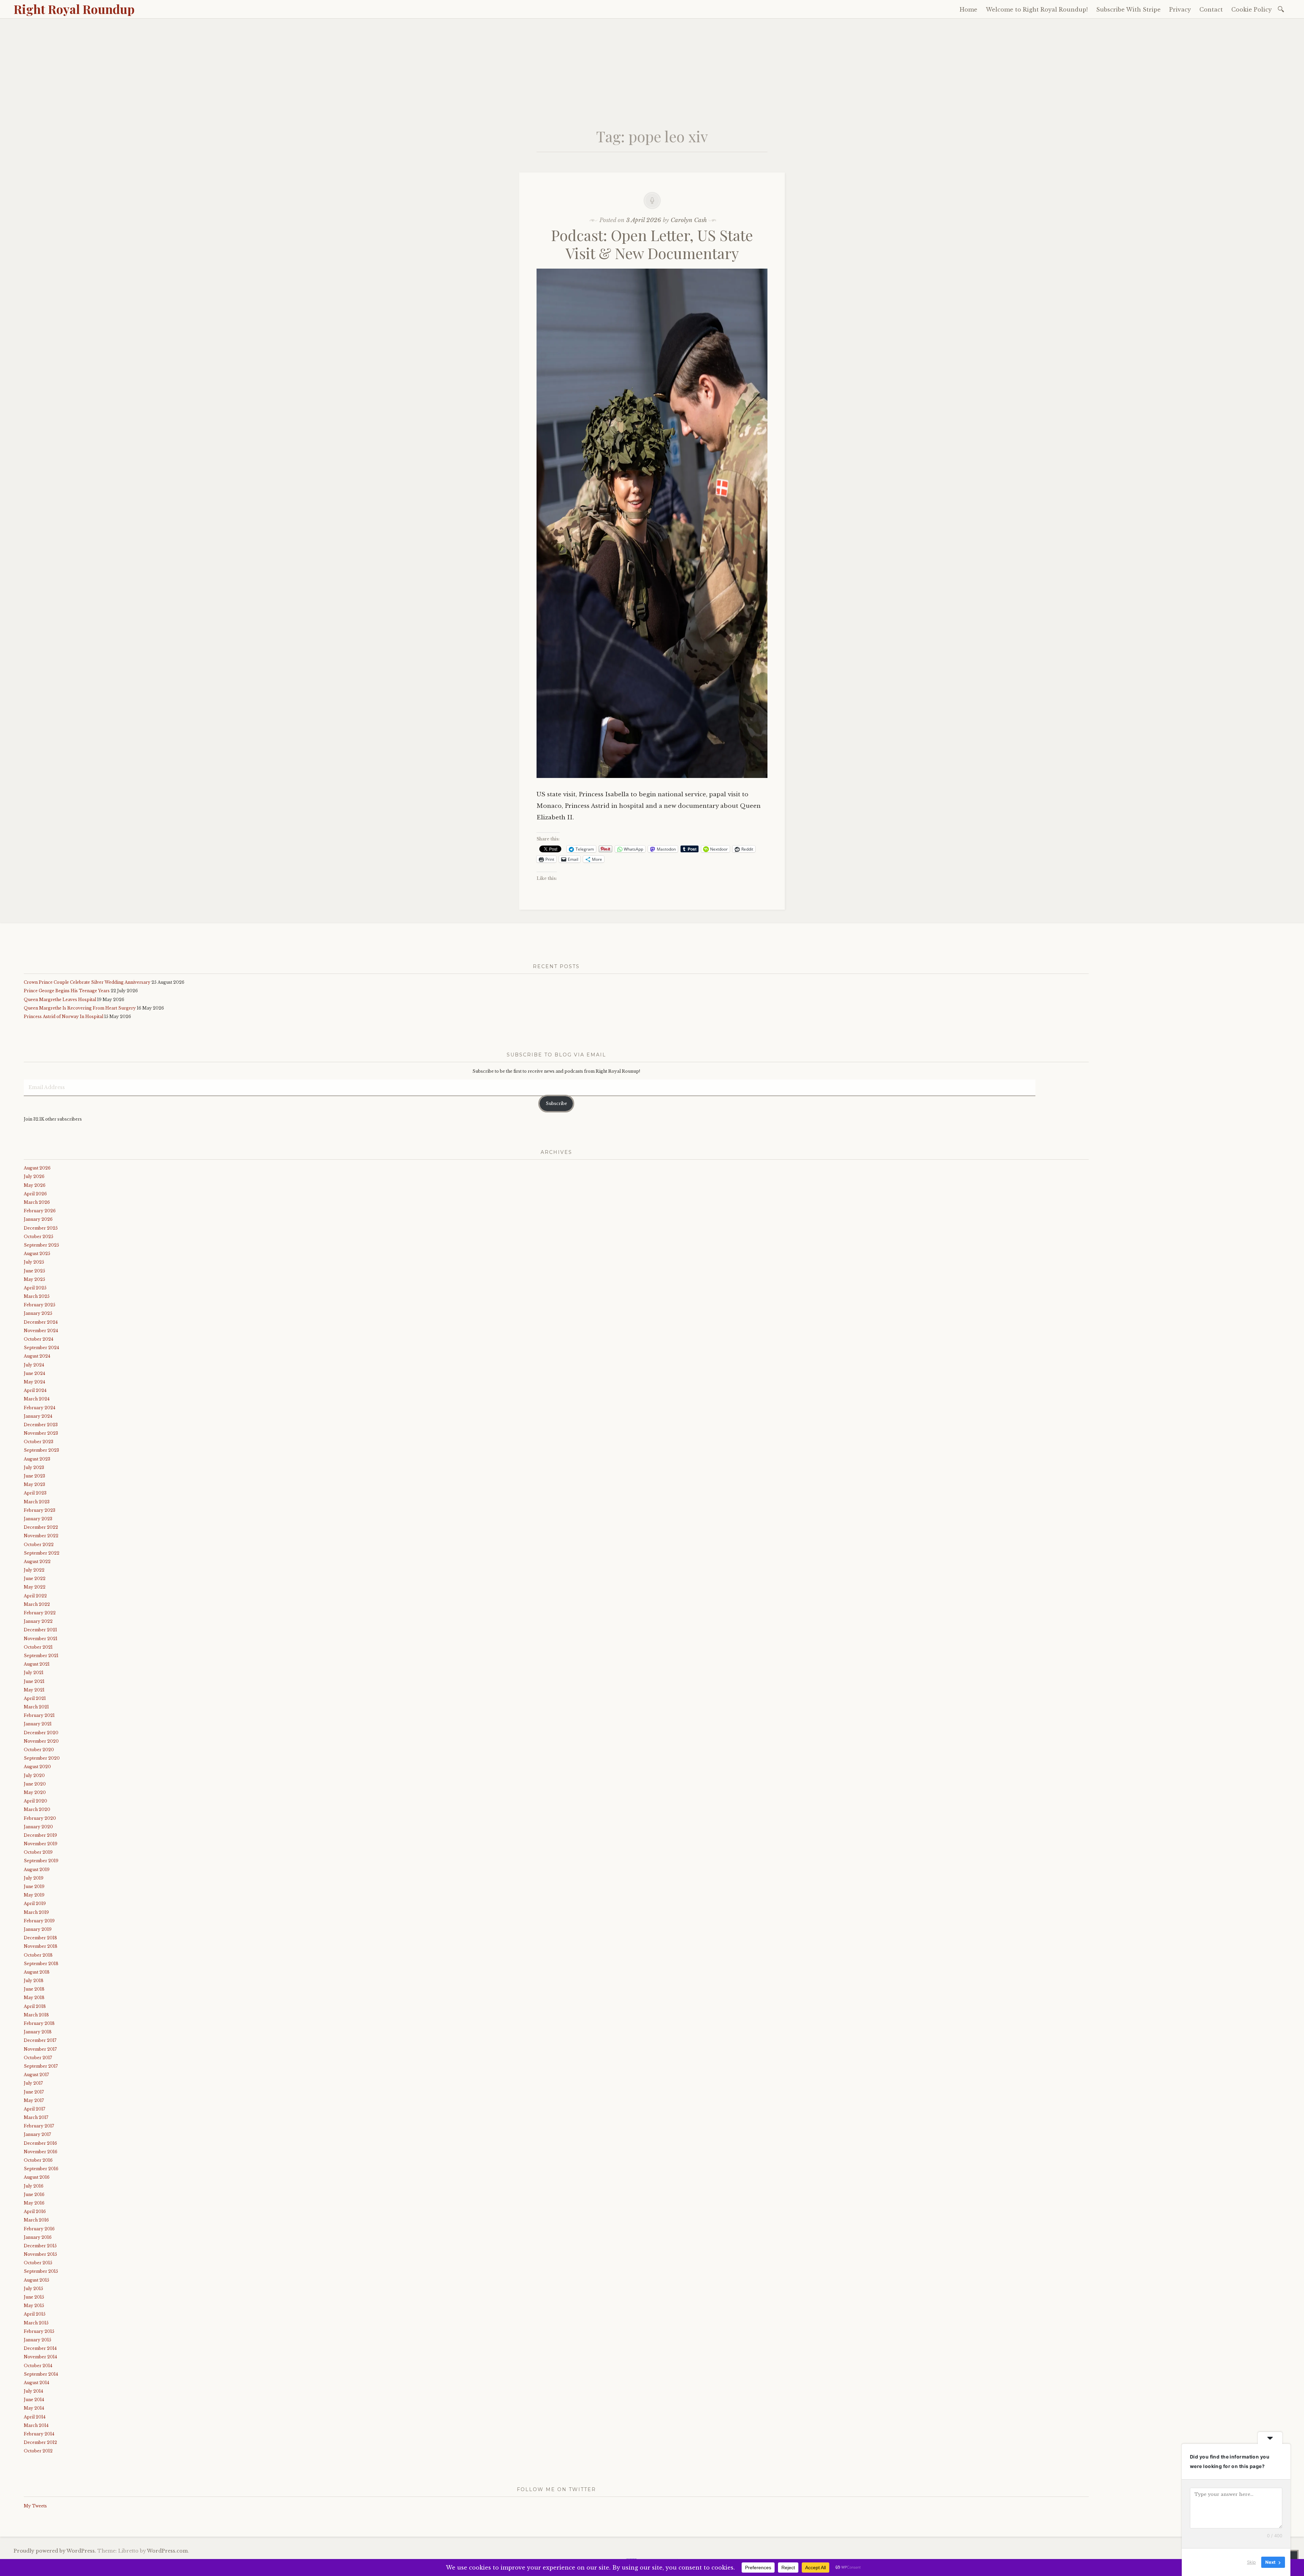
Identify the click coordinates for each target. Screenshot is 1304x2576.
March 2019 (36, 1912)
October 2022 (39, 1545)
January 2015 (38, 2340)
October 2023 (39, 1442)
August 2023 (37, 1459)
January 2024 (38, 1416)
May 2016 (34, 2203)
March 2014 (36, 2425)
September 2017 (41, 2066)
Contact (1211, 10)
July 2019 (34, 1878)
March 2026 (37, 1202)
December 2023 (41, 1425)
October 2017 (38, 2058)
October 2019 (38, 1852)
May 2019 (34, 1895)
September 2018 (41, 1964)
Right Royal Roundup (74, 9)
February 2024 (40, 1408)
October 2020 (39, 1750)
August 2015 (37, 2280)
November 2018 (41, 1946)
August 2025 (37, 1254)
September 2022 (42, 1553)
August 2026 (37, 1168)
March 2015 (36, 2323)
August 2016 (37, 2177)
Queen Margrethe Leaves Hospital (60, 1000)
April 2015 (35, 2314)
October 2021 (38, 1647)
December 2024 (41, 1322)
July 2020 (34, 1775)
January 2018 (38, 2032)
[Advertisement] (652, 70)
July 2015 (33, 2289)
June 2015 (34, 2297)
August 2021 (37, 1664)
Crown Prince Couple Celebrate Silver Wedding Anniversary (87, 982)
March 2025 (37, 1296)
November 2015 (40, 2254)
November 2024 (41, 1331)
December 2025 (41, 1228)
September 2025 (41, 1245)
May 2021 (34, 1690)
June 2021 (34, 1681)
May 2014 (34, 2408)
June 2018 (34, 1989)
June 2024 (34, 1373)
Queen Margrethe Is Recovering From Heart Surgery (80, 1008)
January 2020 (38, 1827)
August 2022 (37, 1562)
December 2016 (40, 2143)
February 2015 (39, 2331)
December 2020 (41, 1733)
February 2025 (40, 1305)
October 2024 (39, 1339)
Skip (1251, 2562)
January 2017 (37, 2134)
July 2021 (34, 1673)
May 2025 (34, 1279)
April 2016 (35, 2211)
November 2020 (41, 1741)
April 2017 (34, 2109)
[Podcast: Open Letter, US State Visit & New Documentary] (652, 783)
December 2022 (41, 1527)
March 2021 (36, 1707)
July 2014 (33, 2391)
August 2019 (37, 1870)
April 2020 (35, 1801)
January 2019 (38, 1929)
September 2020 (42, 1758)
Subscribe (556, 1103)
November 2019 (41, 1844)
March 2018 (36, 2015)
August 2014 (37, 2383)
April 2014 (35, 2417)
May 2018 (34, 1998)
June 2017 (34, 2092)
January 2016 (38, 2237)
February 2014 (39, 2434)
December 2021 (40, 1630)
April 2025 (35, 1288)
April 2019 (35, 1903)
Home (968, 10)
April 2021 (35, 1698)
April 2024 (35, 1390)
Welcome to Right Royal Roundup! (1037, 10)
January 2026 (38, 1219)
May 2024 (34, 1382)
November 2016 (41, 2152)
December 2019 (40, 1835)
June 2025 (34, 1271)
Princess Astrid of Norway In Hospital (64, 1017)
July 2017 (33, 2083)
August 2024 (37, 1356)
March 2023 (37, 1502)
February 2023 (40, 1510)
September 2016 (41, 2169)
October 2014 (38, 2366)
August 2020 (37, 1767)
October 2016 (38, 2160)
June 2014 (34, 2400)
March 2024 (37, 1399)
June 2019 (34, 1886)
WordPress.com (167, 2551)
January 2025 (38, 1313)
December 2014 (40, 2348)
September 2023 (41, 1450)
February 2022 (40, 1613)
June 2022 (35, 1579)
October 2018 (38, 1955)
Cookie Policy (1252, 10)
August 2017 (36, 2075)
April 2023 (35, 1493)
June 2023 (34, 1476)
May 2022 (35, 1587)
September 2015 (41, 2271)
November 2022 (41, 1536)
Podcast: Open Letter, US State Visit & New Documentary (652, 244)
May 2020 (35, 1792)
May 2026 (35, 1185)
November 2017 (40, 2049)
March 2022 (37, 1604)
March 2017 (36, 2117)
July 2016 (34, 2186)
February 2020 (40, 1818)
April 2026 (35, 1194)
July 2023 (34, 1467)
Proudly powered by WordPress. (55, 2551)
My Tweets (35, 2506)
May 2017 (34, 2100)
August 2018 (37, 1972)
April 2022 (35, 1596)
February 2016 (39, 2229)
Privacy (1180, 10)
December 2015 (40, 2246)
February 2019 (39, 1921)
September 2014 (41, 2374)
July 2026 (34, 1176)
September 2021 (41, 1656)
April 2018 (35, 2006)
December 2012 (40, 2442)
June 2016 (34, 2194)
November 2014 (40, 2357)
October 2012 (38, 2451)
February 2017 (39, 2126)
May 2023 (34, 1484)
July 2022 (34, 1570)
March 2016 (36, 2220)
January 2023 (38, 1519)
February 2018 (39, 2023)
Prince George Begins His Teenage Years (67, 991)
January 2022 (38, 1621)
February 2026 (40, 1211)
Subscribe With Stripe (1128, 10)
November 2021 (41, 1639)
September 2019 (41, 1861)
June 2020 (35, 1784)
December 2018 (40, 1938)
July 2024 (34, 1365)
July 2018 (34, 1981)
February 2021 (39, 1715)
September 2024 (41, 1348)
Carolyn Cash (689, 220)
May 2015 (34, 2306)
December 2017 (40, 2040)
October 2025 (39, 1237)
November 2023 (41, 1433)
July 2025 (34, 1262)
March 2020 (37, 1809)
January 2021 (38, 1724)
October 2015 (38, 2263)
